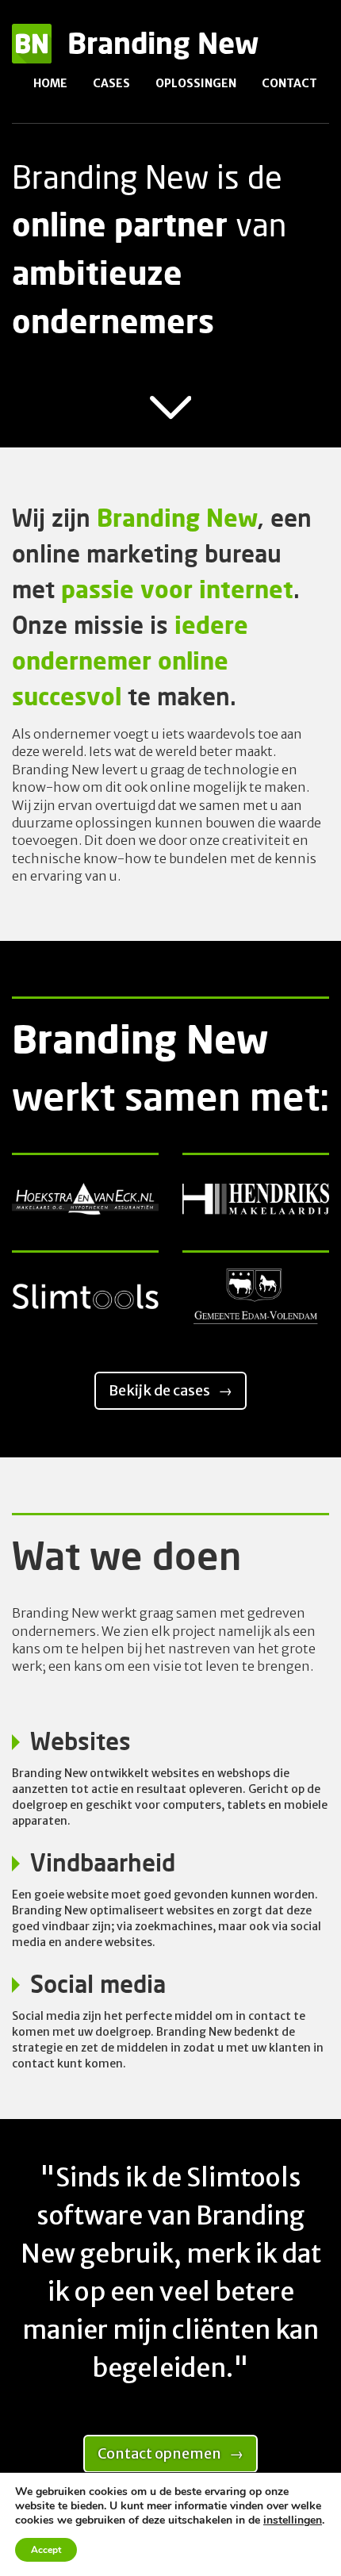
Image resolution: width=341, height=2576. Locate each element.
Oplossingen (196, 83)
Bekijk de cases (159, 1390)
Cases (111, 83)
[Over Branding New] (171, 416)
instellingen (293, 2520)
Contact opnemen (159, 2453)
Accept (46, 2550)
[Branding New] (32, 60)
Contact (289, 83)
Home (50, 83)
